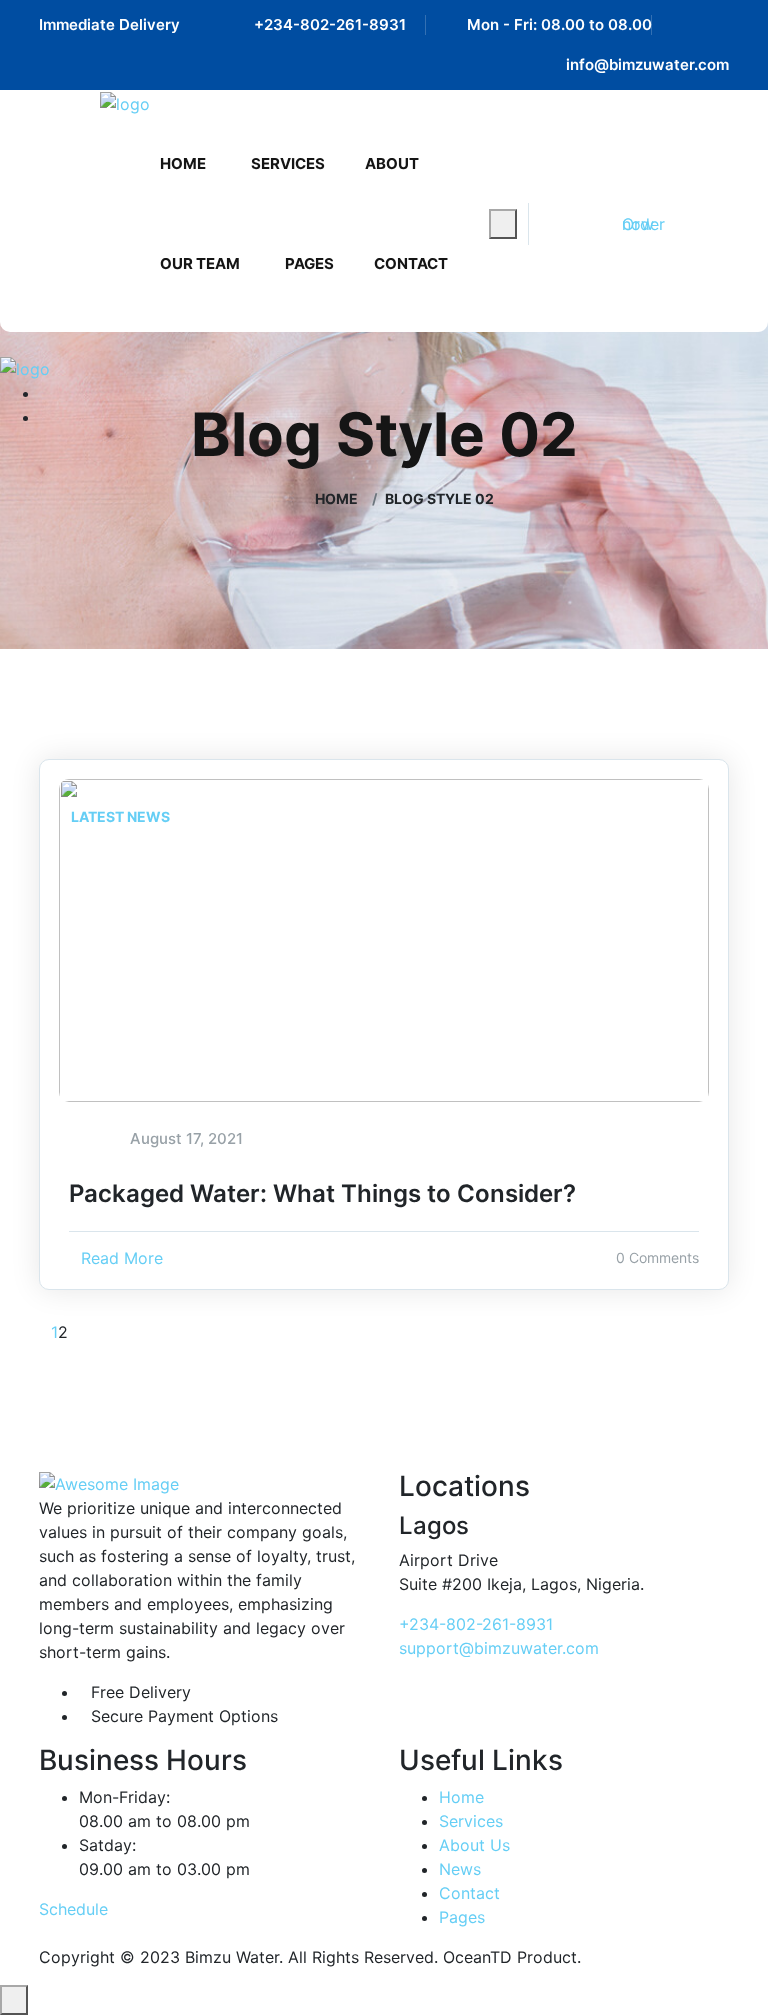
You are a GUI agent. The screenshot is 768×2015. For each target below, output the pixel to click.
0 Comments (657, 1257)
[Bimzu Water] (125, 103)
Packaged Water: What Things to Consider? (322, 1193)
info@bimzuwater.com (647, 64)
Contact (411, 263)
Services (288, 163)
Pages (309, 263)
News (460, 1869)
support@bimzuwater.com (499, 1648)
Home (183, 163)
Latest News (120, 816)
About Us (474, 1845)
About (392, 163)
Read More (122, 1258)
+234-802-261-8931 (330, 24)
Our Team (200, 263)
